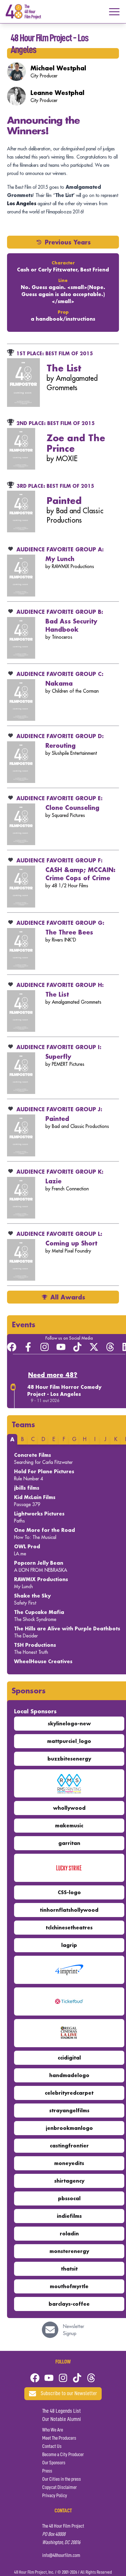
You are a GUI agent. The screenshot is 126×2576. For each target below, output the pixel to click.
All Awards (68, 1297)
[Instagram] (45, 1347)
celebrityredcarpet (69, 2093)
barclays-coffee (69, 2304)
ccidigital (69, 2058)
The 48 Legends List (62, 2411)
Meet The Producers (59, 2438)
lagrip (69, 1945)
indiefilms (69, 2216)
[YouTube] (61, 1347)
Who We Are (53, 2430)
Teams (23, 1424)
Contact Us (52, 2446)
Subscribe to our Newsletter (69, 2394)
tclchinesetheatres (69, 1927)
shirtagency (69, 2181)
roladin (69, 2233)
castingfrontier (69, 2146)
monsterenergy (69, 2251)
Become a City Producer (63, 2455)
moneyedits (69, 2163)
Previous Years (68, 242)
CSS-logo (69, 1892)
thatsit (69, 2269)
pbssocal (69, 2198)
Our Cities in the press (62, 2479)
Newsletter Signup (74, 2330)
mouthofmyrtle (69, 2286)
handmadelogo (69, 2075)
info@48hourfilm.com (61, 2555)
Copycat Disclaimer (59, 2487)
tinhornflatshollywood (69, 1910)
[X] (94, 1347)
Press (47, 2471)
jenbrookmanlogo (69, 2128)
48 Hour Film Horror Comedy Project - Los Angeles (64, 1390)
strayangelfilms (69, 2110)
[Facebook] (35, 2378)
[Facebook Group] (12, 1347)
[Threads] (110, 1347)
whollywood (69, 1808)
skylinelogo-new (69, 1723)
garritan (69, 1843)
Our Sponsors (54, 2463)
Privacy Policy (55, 2496)
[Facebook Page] (28, 1347)
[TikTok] (77, 1347)
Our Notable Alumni (62, 2419)
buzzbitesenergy (69, 1759)
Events (24, 1324)
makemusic (69, 1825)
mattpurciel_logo (69, 1741)
